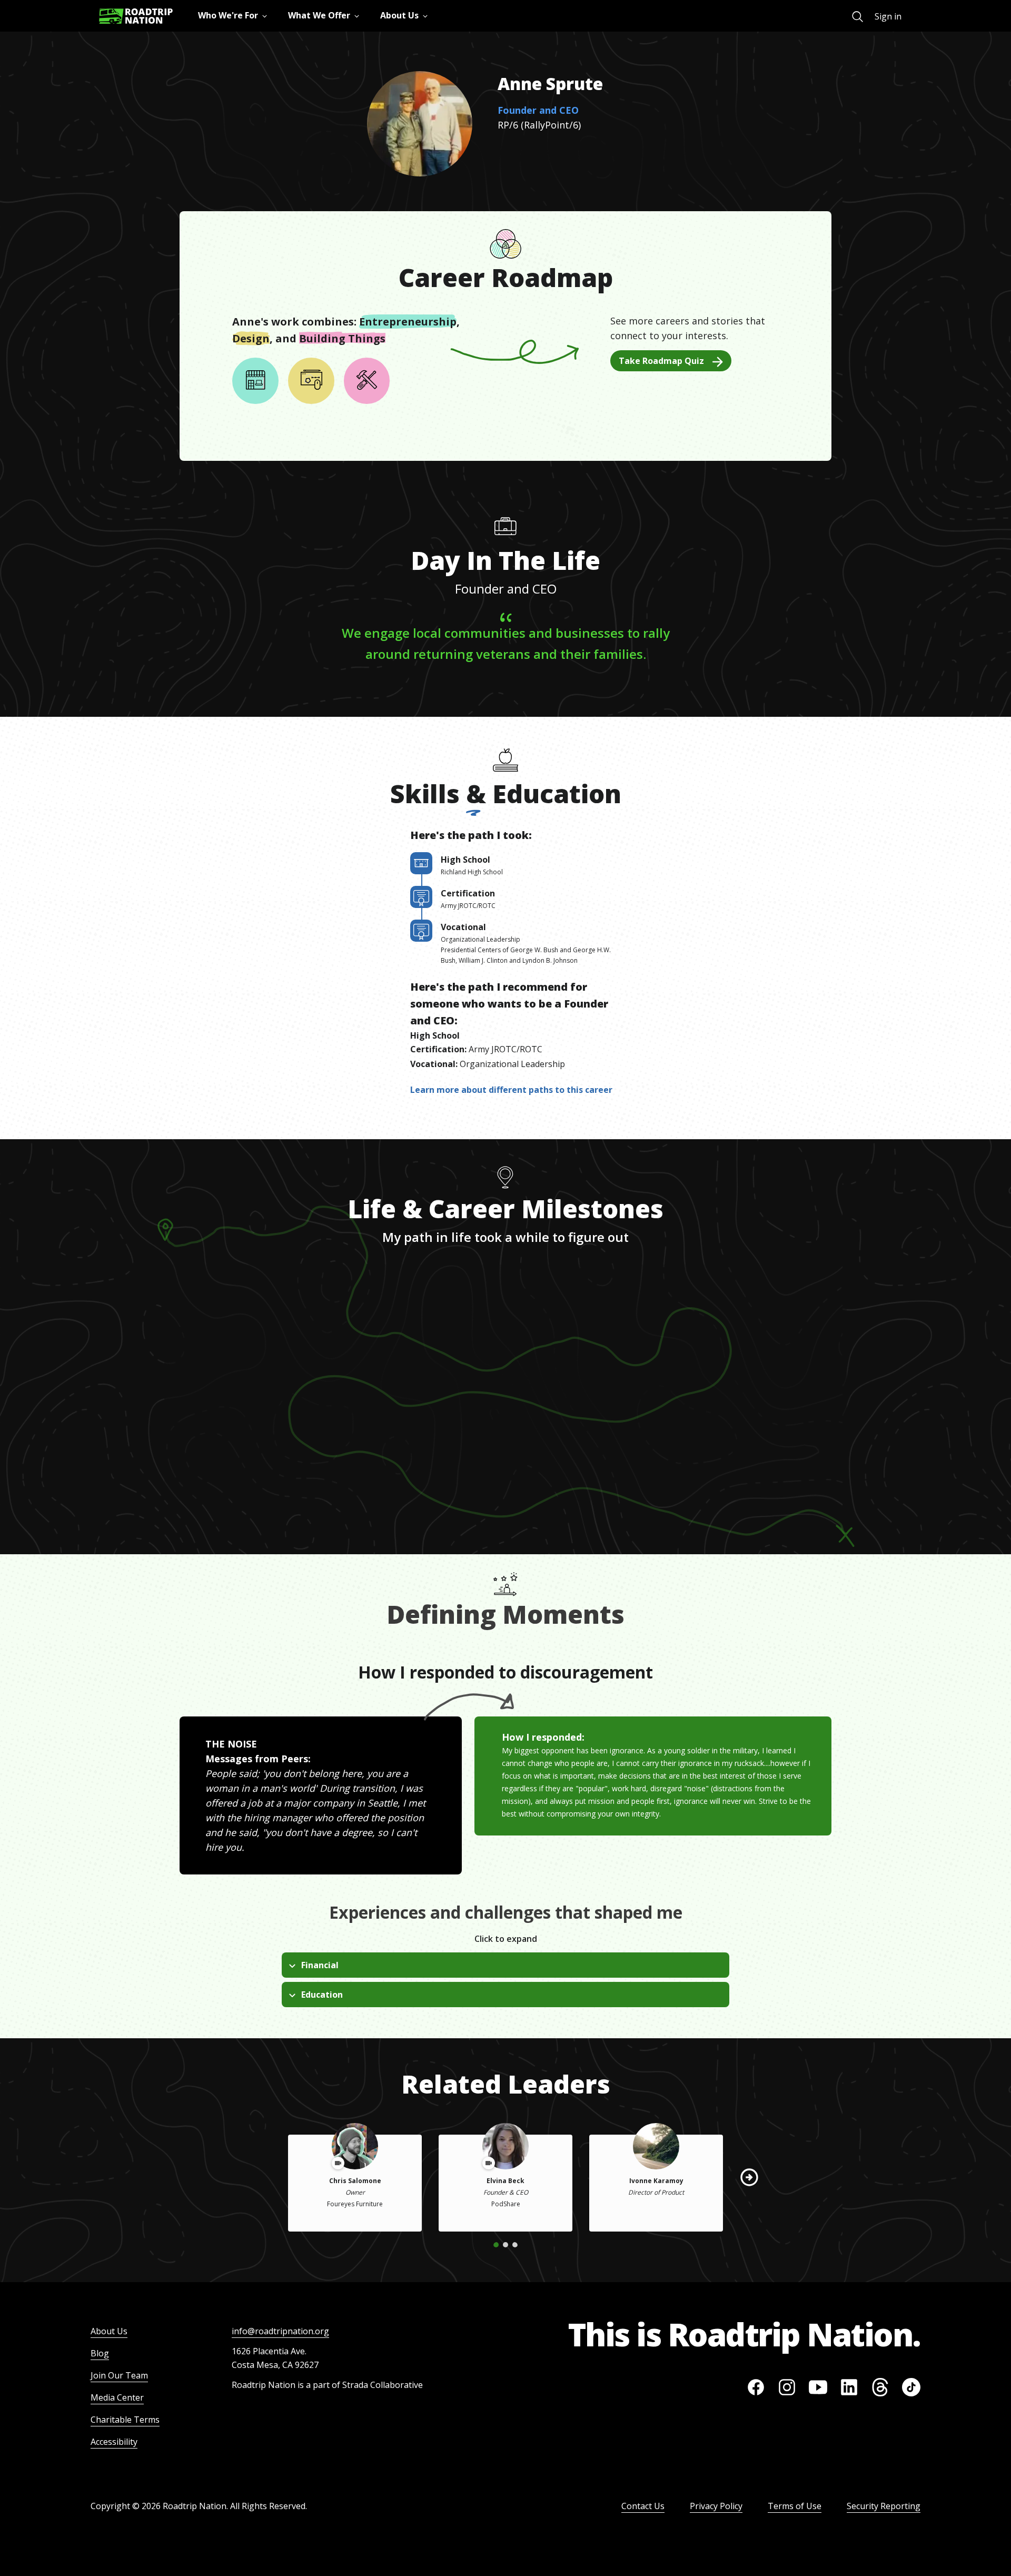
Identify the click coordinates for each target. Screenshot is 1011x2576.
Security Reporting (884, 2506)
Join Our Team (119, 2375)
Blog (100, 2353)
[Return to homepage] (136, 16)
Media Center (117, 2397)
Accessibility (114, 2442)
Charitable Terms (125, 2420)
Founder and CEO (538, 110)
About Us (109, 2331)
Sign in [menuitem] (888, 16)
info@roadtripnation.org (280, 2331)
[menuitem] (858, 17)
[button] (749, 2177)
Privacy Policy (716, 2506)
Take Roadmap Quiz (661, 361)
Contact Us (643, 2506)
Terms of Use (795, 2506)
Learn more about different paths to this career (511, 1090)
